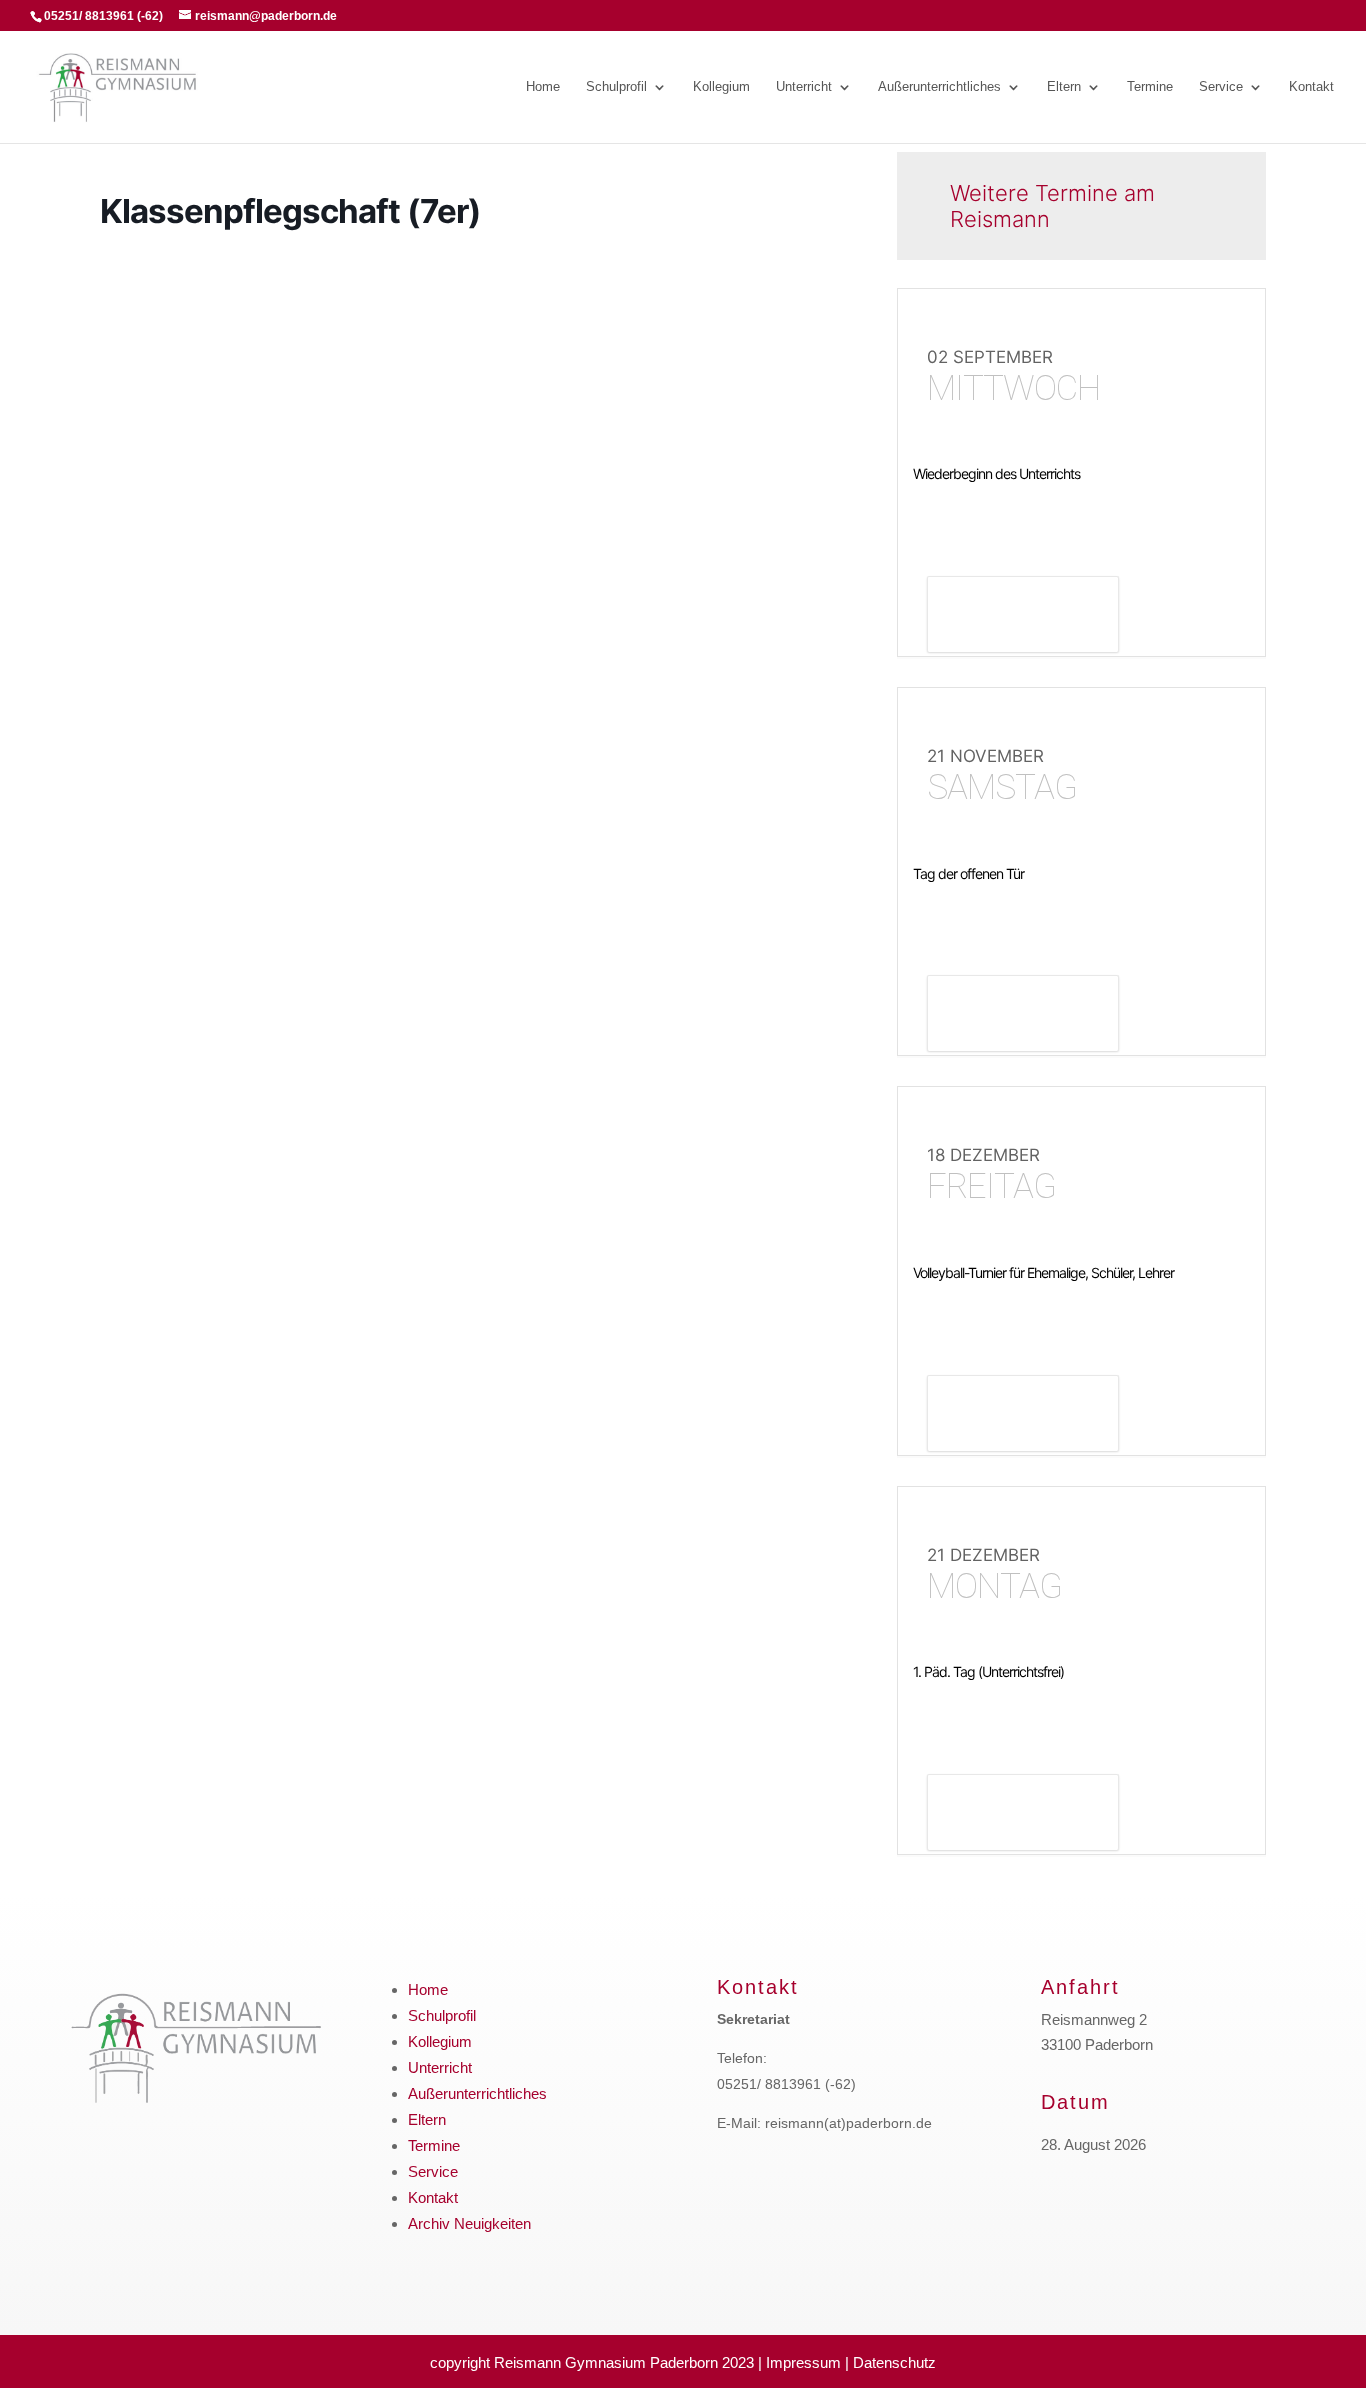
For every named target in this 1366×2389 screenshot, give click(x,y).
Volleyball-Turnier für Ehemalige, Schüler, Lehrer (1043, 1272)
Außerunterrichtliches (939, 87)
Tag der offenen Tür (968, 873)
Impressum (803, 2362)
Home (543, 87)
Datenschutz (894, 2362)
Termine (1150, 87)
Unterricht (804, 87)
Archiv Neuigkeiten (469, 2223)
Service (1221, 87)
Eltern (1064, 87)
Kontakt (1311, 87)
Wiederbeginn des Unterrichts (996, 473)
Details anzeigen (1023, 617)
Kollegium (721, 87)
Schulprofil (616, 87)
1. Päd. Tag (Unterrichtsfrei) (988, 1671)
